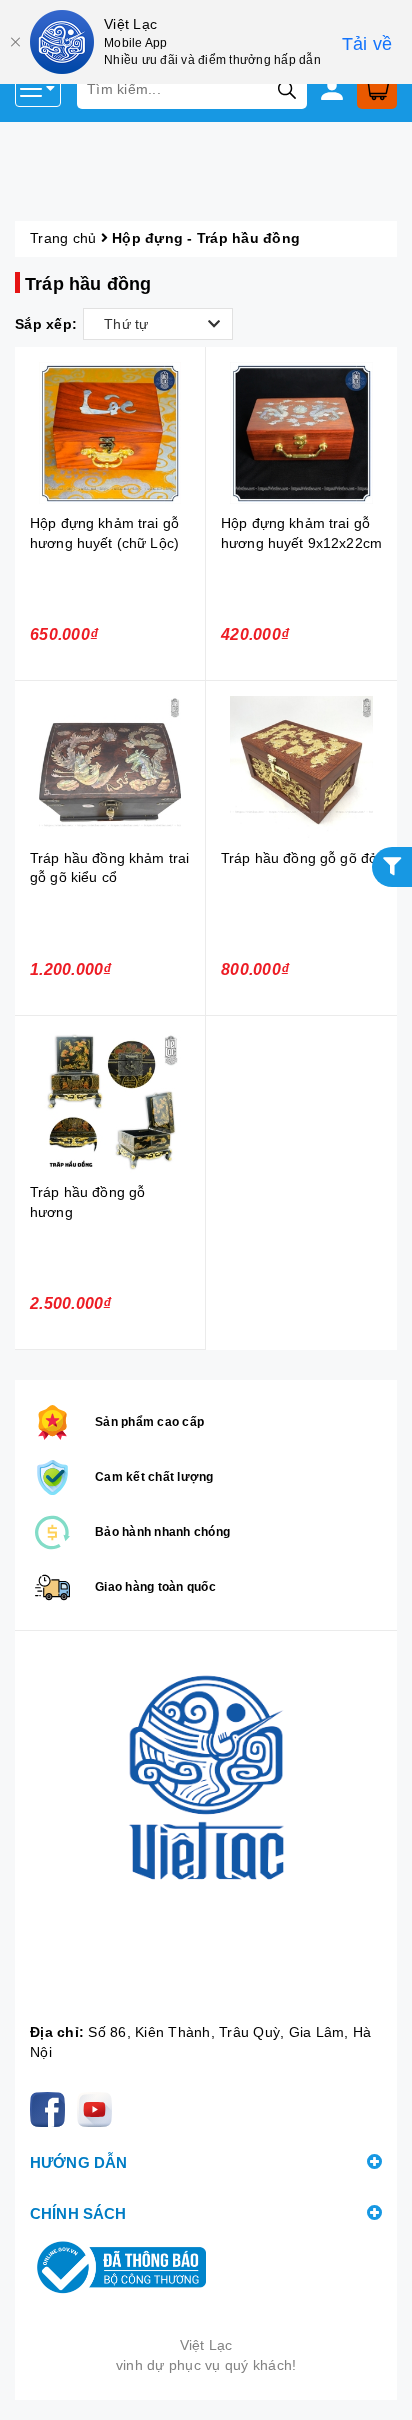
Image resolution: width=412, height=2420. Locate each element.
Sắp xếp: (46, 324)
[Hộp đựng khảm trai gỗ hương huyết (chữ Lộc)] (110, 433)
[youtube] (98, 2109)
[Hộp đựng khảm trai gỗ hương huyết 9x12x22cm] (301, 433)
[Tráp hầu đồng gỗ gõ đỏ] (301, 767)
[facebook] (51, 2109)
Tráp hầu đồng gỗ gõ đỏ (299, 858)
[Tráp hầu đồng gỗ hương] (110, 1102)
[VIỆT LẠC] (206, 1832)
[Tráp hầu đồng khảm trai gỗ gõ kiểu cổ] (110, 767)
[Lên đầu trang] (377, 2385)
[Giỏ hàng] (377, 89)
